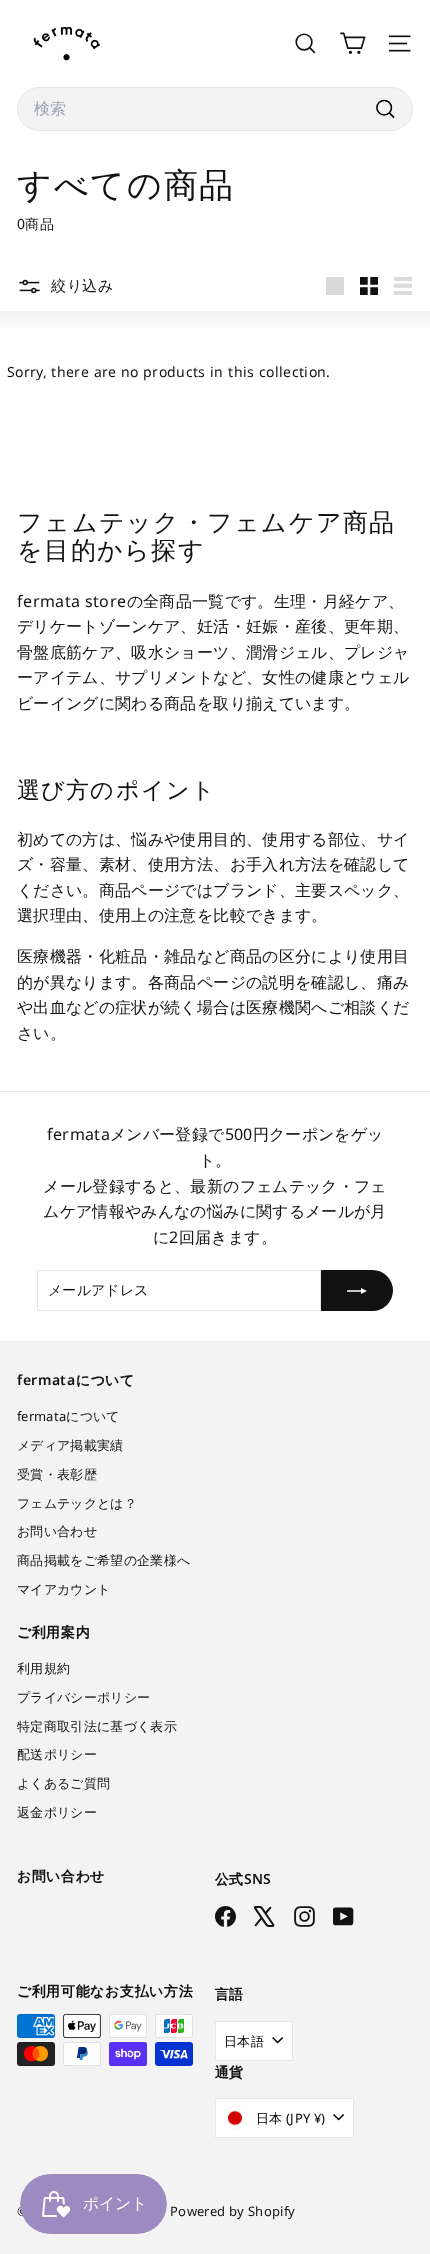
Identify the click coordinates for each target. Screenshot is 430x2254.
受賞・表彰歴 (57, 1474)
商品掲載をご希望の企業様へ (104, 1560)
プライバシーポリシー (84, 1697)
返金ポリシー (57, 1812)
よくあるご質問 (63, 1783)
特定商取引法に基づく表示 (97, 1726)
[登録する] (357, 1290)
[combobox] (215, 109)
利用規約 (43, 1668)
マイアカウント (63, 1589)
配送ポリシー (57, 1754)
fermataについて (68, 1416)
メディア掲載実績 (70, 1445)
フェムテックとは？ (77, 1503)
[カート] (352, 43)
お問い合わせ (57, 1531)
